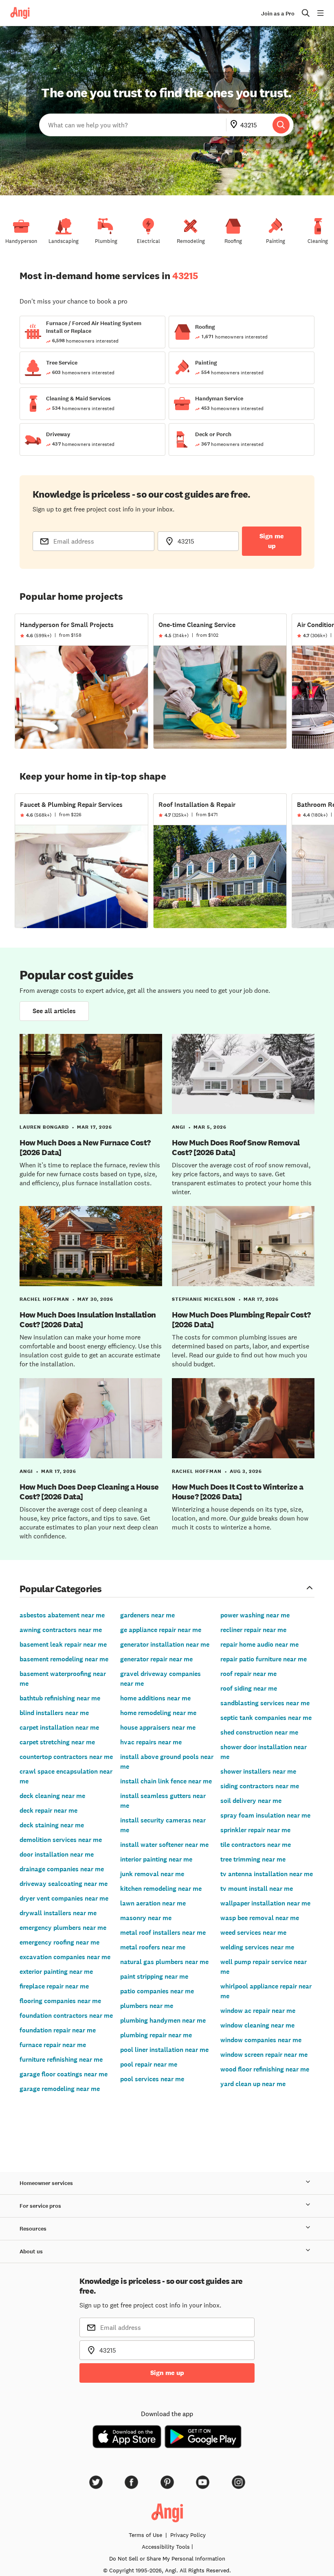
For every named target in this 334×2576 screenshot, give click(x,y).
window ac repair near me (258, 2011)
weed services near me (253, 1933)
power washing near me (255, 1615)
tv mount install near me (257, 1889)
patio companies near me (157, 1991)
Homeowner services (46, 2183)
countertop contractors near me (66, 1757)
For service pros (40, 2206)
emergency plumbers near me (63, 1928)
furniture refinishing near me (61, 2059)
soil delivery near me (251, 1801)
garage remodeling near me (60, 2089)
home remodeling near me (158, 1713)
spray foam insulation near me (265, 1815)
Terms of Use (145, 2535)
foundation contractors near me (66, 2016)
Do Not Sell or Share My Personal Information (167, 2559)
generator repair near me (156, 1659)
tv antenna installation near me (267, 1874)
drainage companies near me (62, 1869)
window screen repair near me (264, 2055)
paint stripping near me (154, 1976)
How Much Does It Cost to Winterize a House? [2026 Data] (237, 1492)
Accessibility (166, 2547)
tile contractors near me (256, 1845)
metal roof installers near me (163, 1933)
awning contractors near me (61, 1630)
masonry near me (146, 1918)
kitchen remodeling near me (161, 1889)
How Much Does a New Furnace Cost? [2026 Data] (85, 1147)
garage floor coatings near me (64, 2074)
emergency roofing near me (59, 1942)
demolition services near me (61, 1840)
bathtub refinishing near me (60, 1698)
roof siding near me (249, 1688)
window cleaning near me (257, 2025)
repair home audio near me (259, 1644)
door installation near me (57, 1854)
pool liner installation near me (164, 2050)
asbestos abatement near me (62, 1615)
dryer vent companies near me (64, 1898)
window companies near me (261, 2040)
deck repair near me (48, 1810)
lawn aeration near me (153, 1903)
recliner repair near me (253, 1630)
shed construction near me (259, 1732)
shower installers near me (258, 1771)
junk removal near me (152, 1874)
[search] (281, 125)
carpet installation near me (59, 1727)
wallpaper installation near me (265, 1903)
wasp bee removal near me (260, 1918)
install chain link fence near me (166, 1781)
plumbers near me (147, 2006)
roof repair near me (248, 1674)
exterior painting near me (56, 1972)
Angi (179, 1127)
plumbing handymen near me (163, 2020)
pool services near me (152, 2079)
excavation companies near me (65, 1957)
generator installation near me (165, 1644)
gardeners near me (147, 1615)
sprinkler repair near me (255, 1830)
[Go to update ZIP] (235, 125)
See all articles (54, 1011)
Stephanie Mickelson (204, 1299)
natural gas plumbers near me (164, 1962)
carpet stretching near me (57, 1742)
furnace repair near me (53, 2045)
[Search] (281, 125)
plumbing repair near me (156, 2035)
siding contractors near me (260, 1786)
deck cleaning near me (52, 1796)
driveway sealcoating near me (64, 1884)
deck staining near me (52, 1825)
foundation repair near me (58, 2030)
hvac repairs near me (151, 1742)
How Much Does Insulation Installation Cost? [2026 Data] (88, 1320)
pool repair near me (149, 2064)
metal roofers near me (153, 1947)
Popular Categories (61, 1588)
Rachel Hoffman (44, 1299)
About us (31, 2252)
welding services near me (257, 1947)
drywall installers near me (58, 1913)
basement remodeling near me (64, 1659)
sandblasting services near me (265, 1703)
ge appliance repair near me (161, 1630)
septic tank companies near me (266, 1718)
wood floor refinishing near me (265, 2069)
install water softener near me (164, 1845)
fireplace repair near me (54, 1986)
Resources (33, 2229)
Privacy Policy (188, 2535)
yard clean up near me (253, 2084)
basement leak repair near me (63, 1644)
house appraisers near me (158, 1727)
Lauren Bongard (44, 1127)
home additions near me (155, 1698)
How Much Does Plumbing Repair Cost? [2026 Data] (241, 1320)
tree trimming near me (253, 1859)
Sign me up (272, 541)
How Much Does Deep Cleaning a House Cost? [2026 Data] (89, 1492)
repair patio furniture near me (264, 1659)
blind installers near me (54, 1713)
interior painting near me (156, 1859)
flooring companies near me (60, 2001)
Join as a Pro (278, 14)
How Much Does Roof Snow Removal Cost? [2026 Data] (236, 1147)
